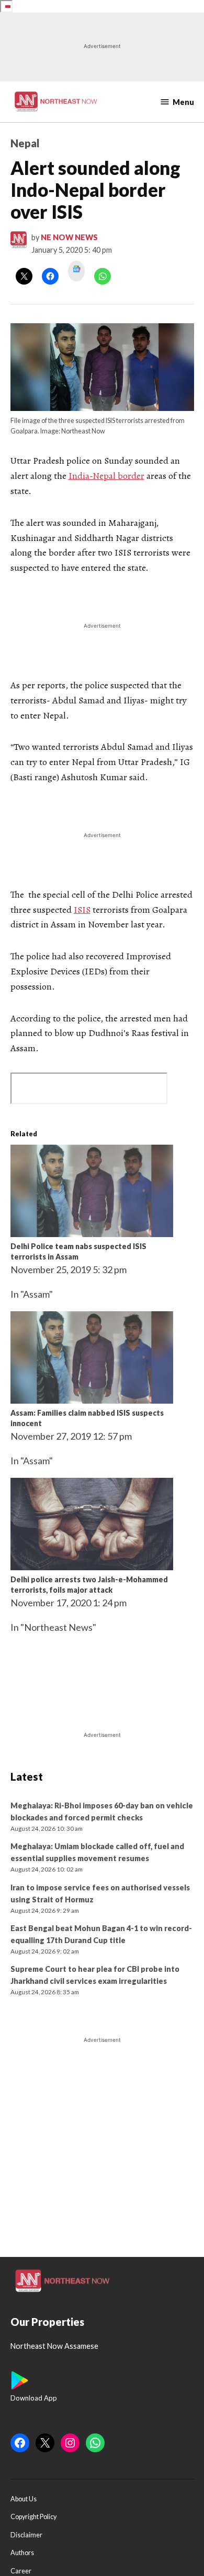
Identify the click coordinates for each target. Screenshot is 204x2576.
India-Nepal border (106, 476)
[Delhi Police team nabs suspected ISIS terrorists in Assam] (92, 1233)
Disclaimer (26, 2535)
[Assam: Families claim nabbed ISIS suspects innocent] (92, 1400)
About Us (24, 2499)
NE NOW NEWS (69, 237)
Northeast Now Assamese (54, 2346)
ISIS (82, 910)
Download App (34, 2398)
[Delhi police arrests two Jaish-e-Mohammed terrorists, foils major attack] (92, 1567)
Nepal (25, 143)
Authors (22, 2553)
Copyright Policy (33, 2517)
